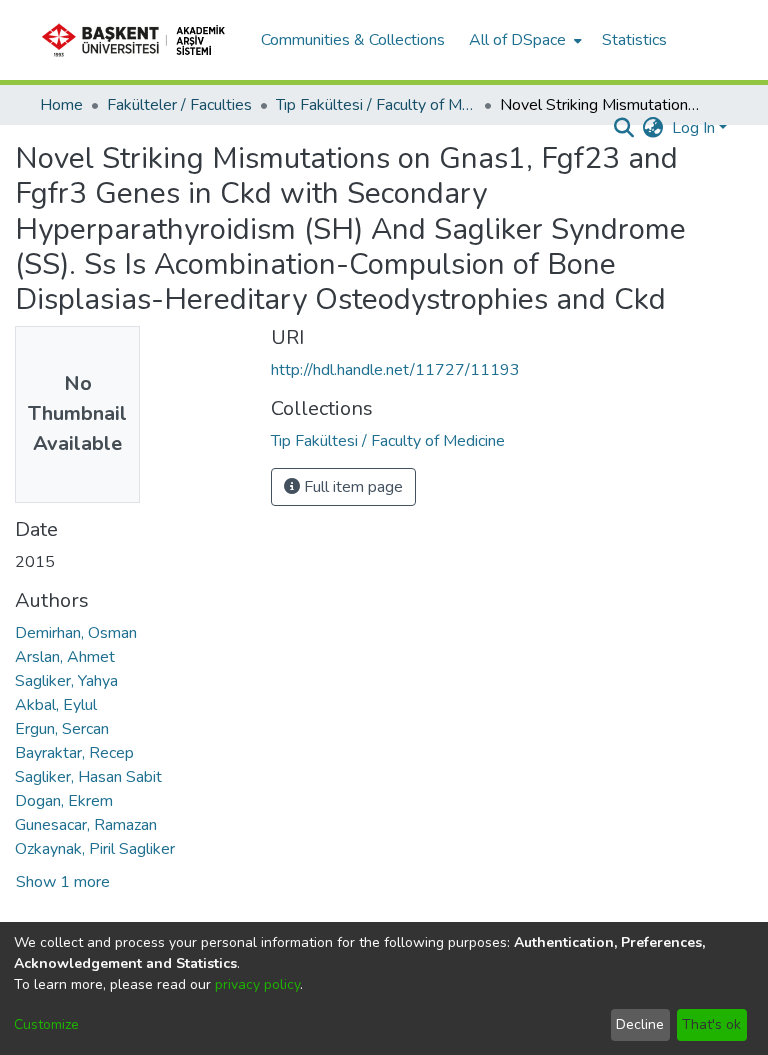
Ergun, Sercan (62, 729)
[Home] (140, 40)
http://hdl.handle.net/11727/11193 (395, 370)
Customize (46, 1024)
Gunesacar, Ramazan (86, 825)
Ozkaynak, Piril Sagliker (95, 849)
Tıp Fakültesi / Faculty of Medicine (376, 105)
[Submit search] (624, 128)
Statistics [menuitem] (634, 40)
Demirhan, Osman (76, 633)
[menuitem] (523, 40)
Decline (640, 1024)
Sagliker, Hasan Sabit (88, 777)
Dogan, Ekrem (64, 801)
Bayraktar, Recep (74, 753)
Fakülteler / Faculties (179, 105)
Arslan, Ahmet (65, 657)
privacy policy (257, 984)
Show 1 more (63, 882)
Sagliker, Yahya (66, 681)
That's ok (711, 1024)
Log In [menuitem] (693, 128)
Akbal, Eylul (56, 705)
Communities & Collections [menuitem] (353, 40)
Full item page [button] (351, 487)
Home (61, 105)
